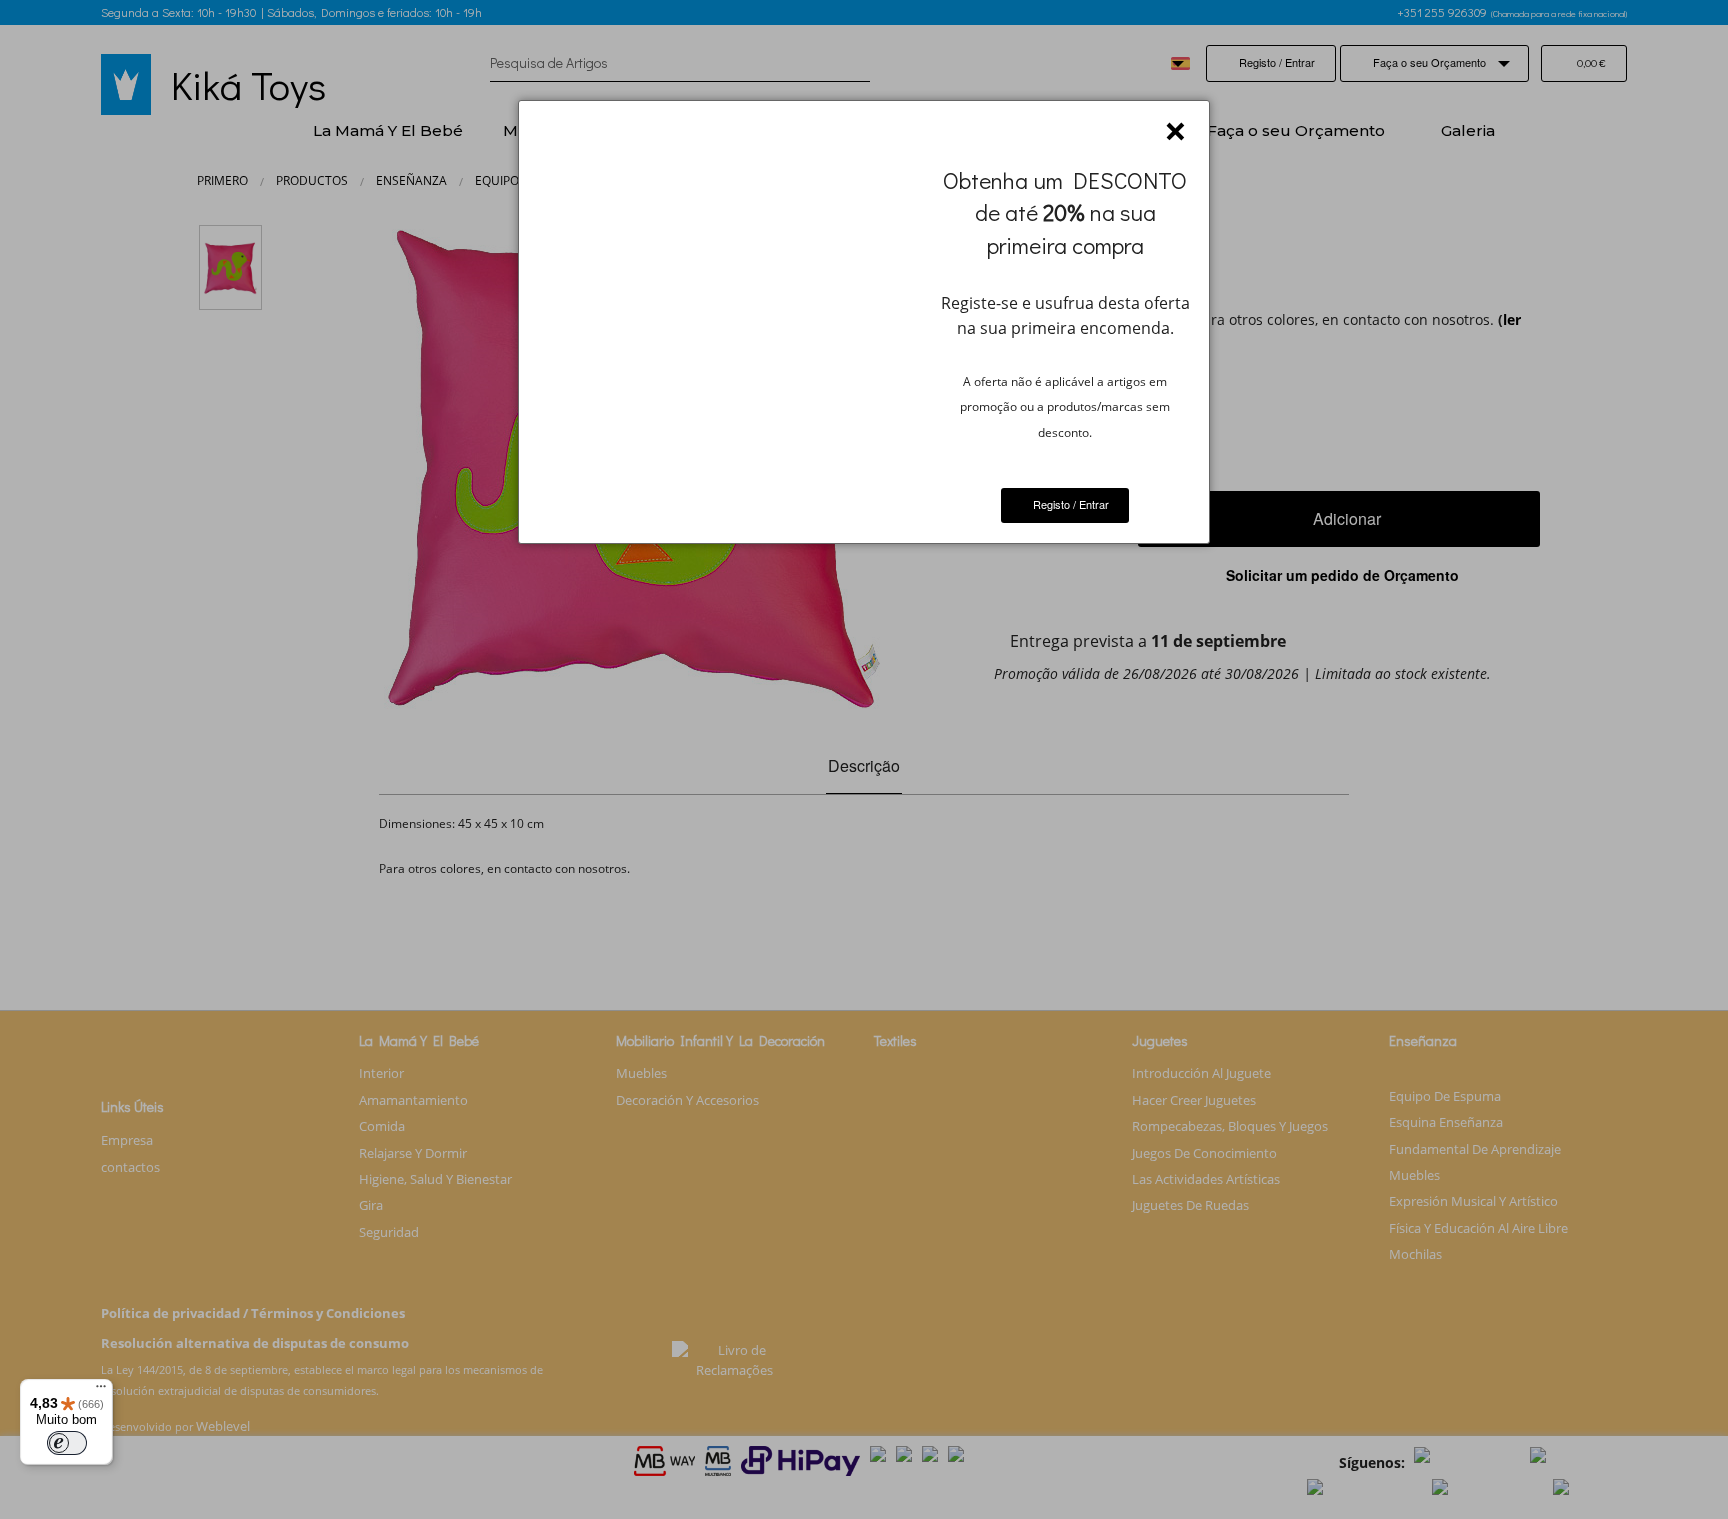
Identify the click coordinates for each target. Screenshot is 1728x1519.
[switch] (67, 1443)
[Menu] (101, 1391)
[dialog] (863, 322)
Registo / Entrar (1069, 504)
